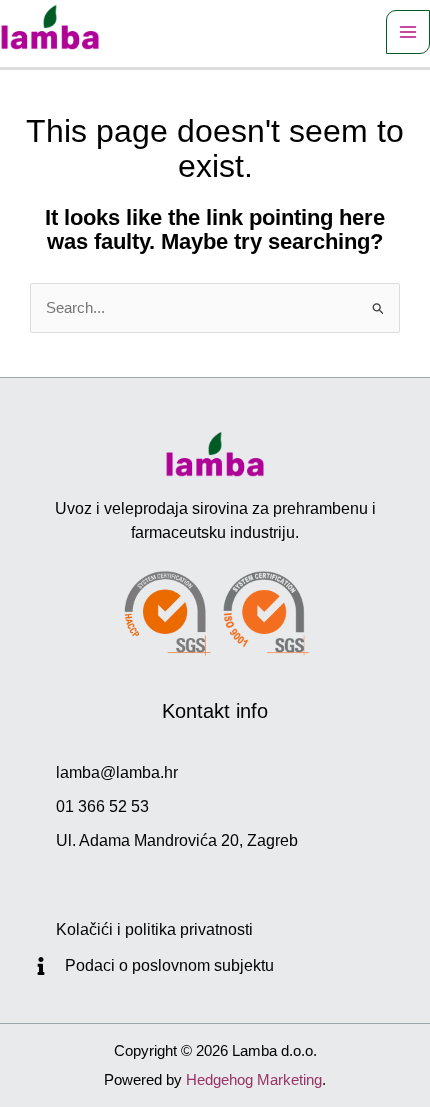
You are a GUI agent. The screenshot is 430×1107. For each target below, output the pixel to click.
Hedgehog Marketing (254, 1079)
